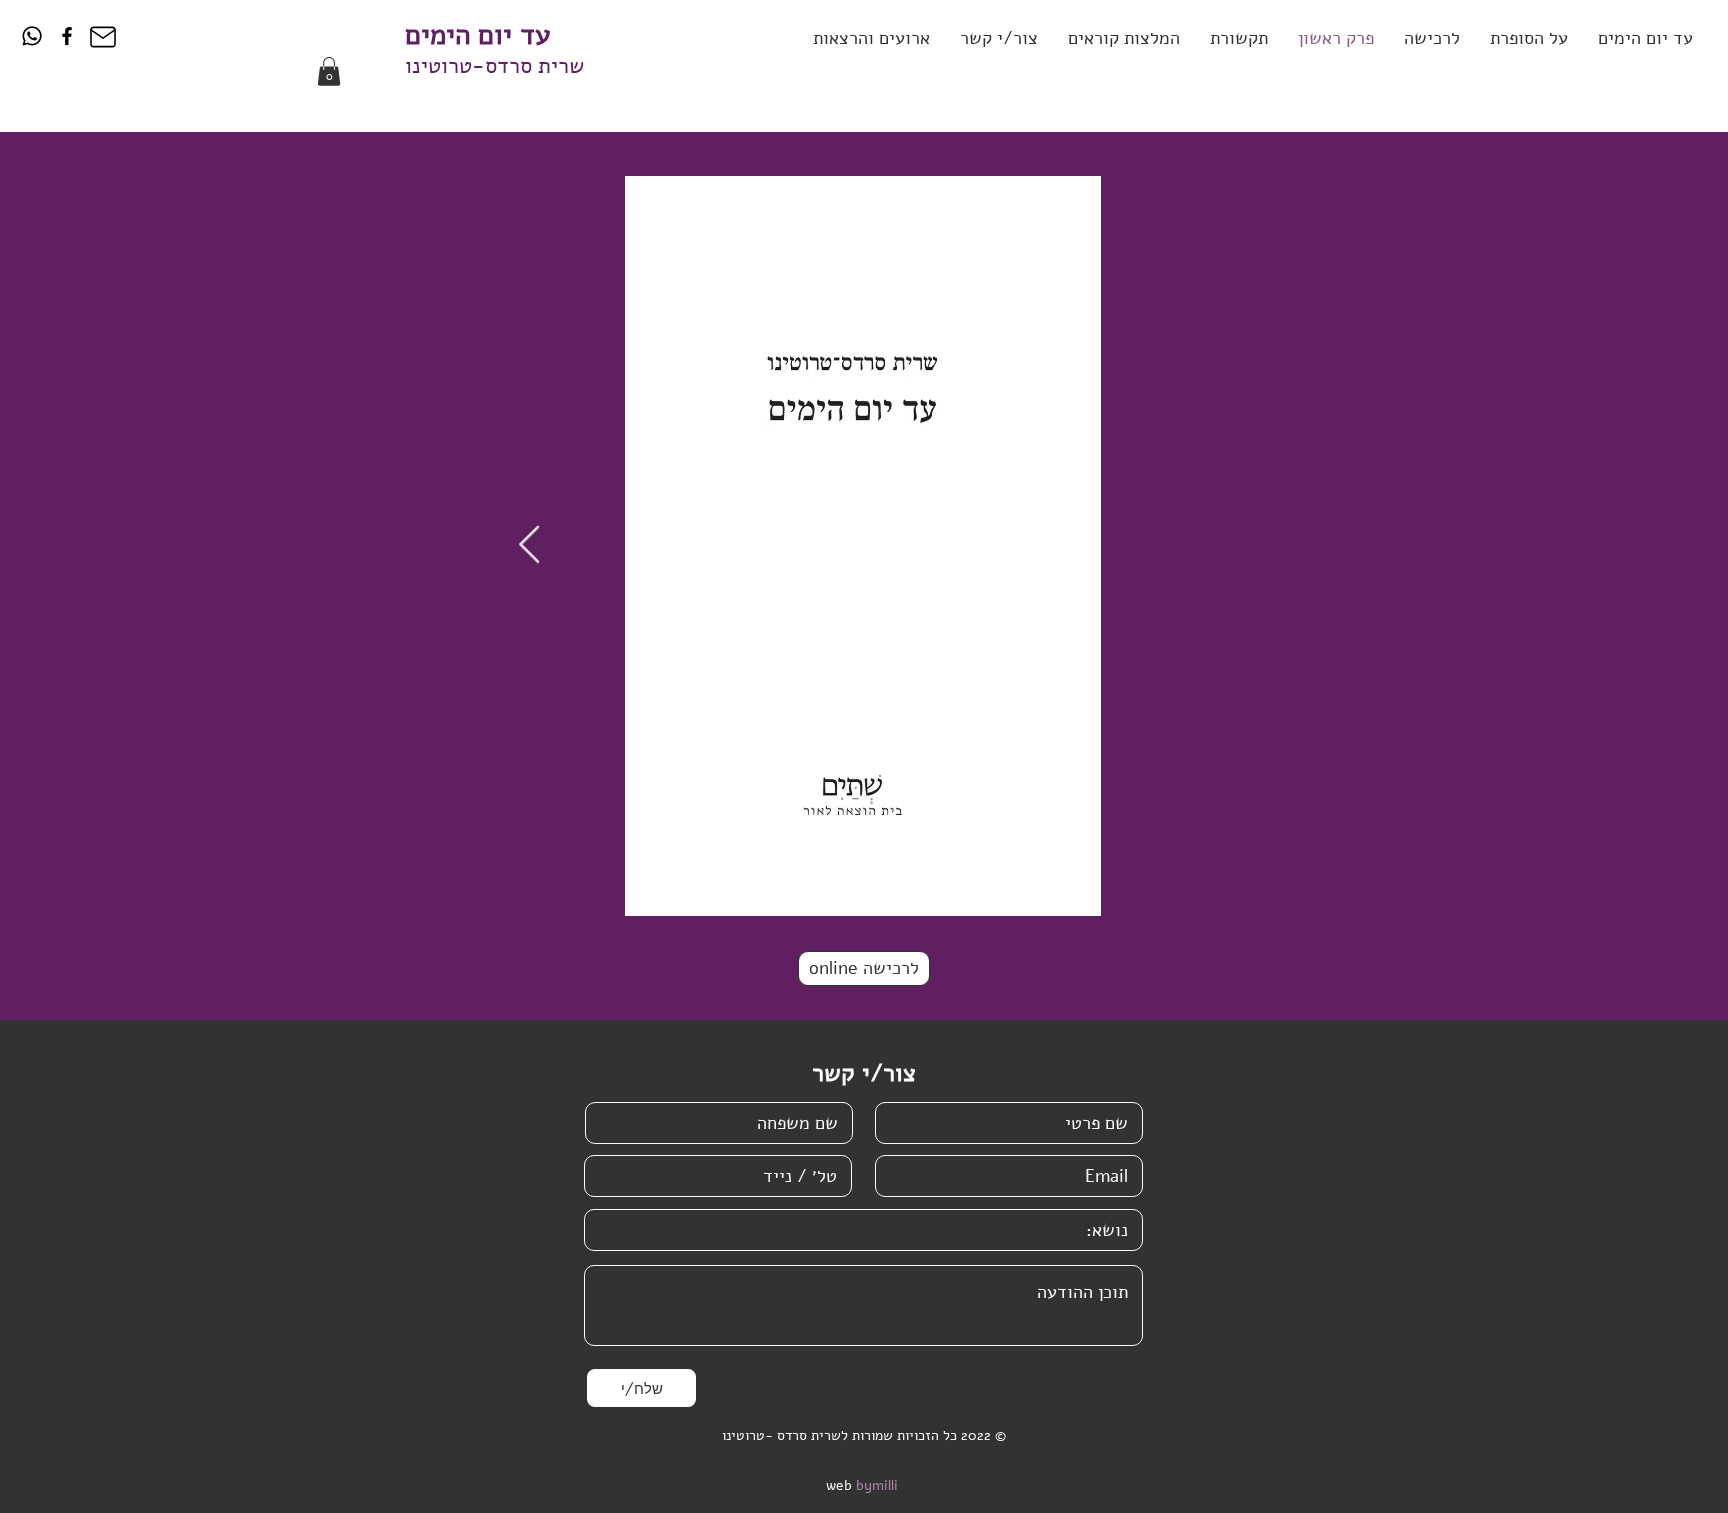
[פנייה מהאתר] (102, 37)
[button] (999, 38)
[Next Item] (529, 545)
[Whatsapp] (32, 36)
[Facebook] (67, 36)
